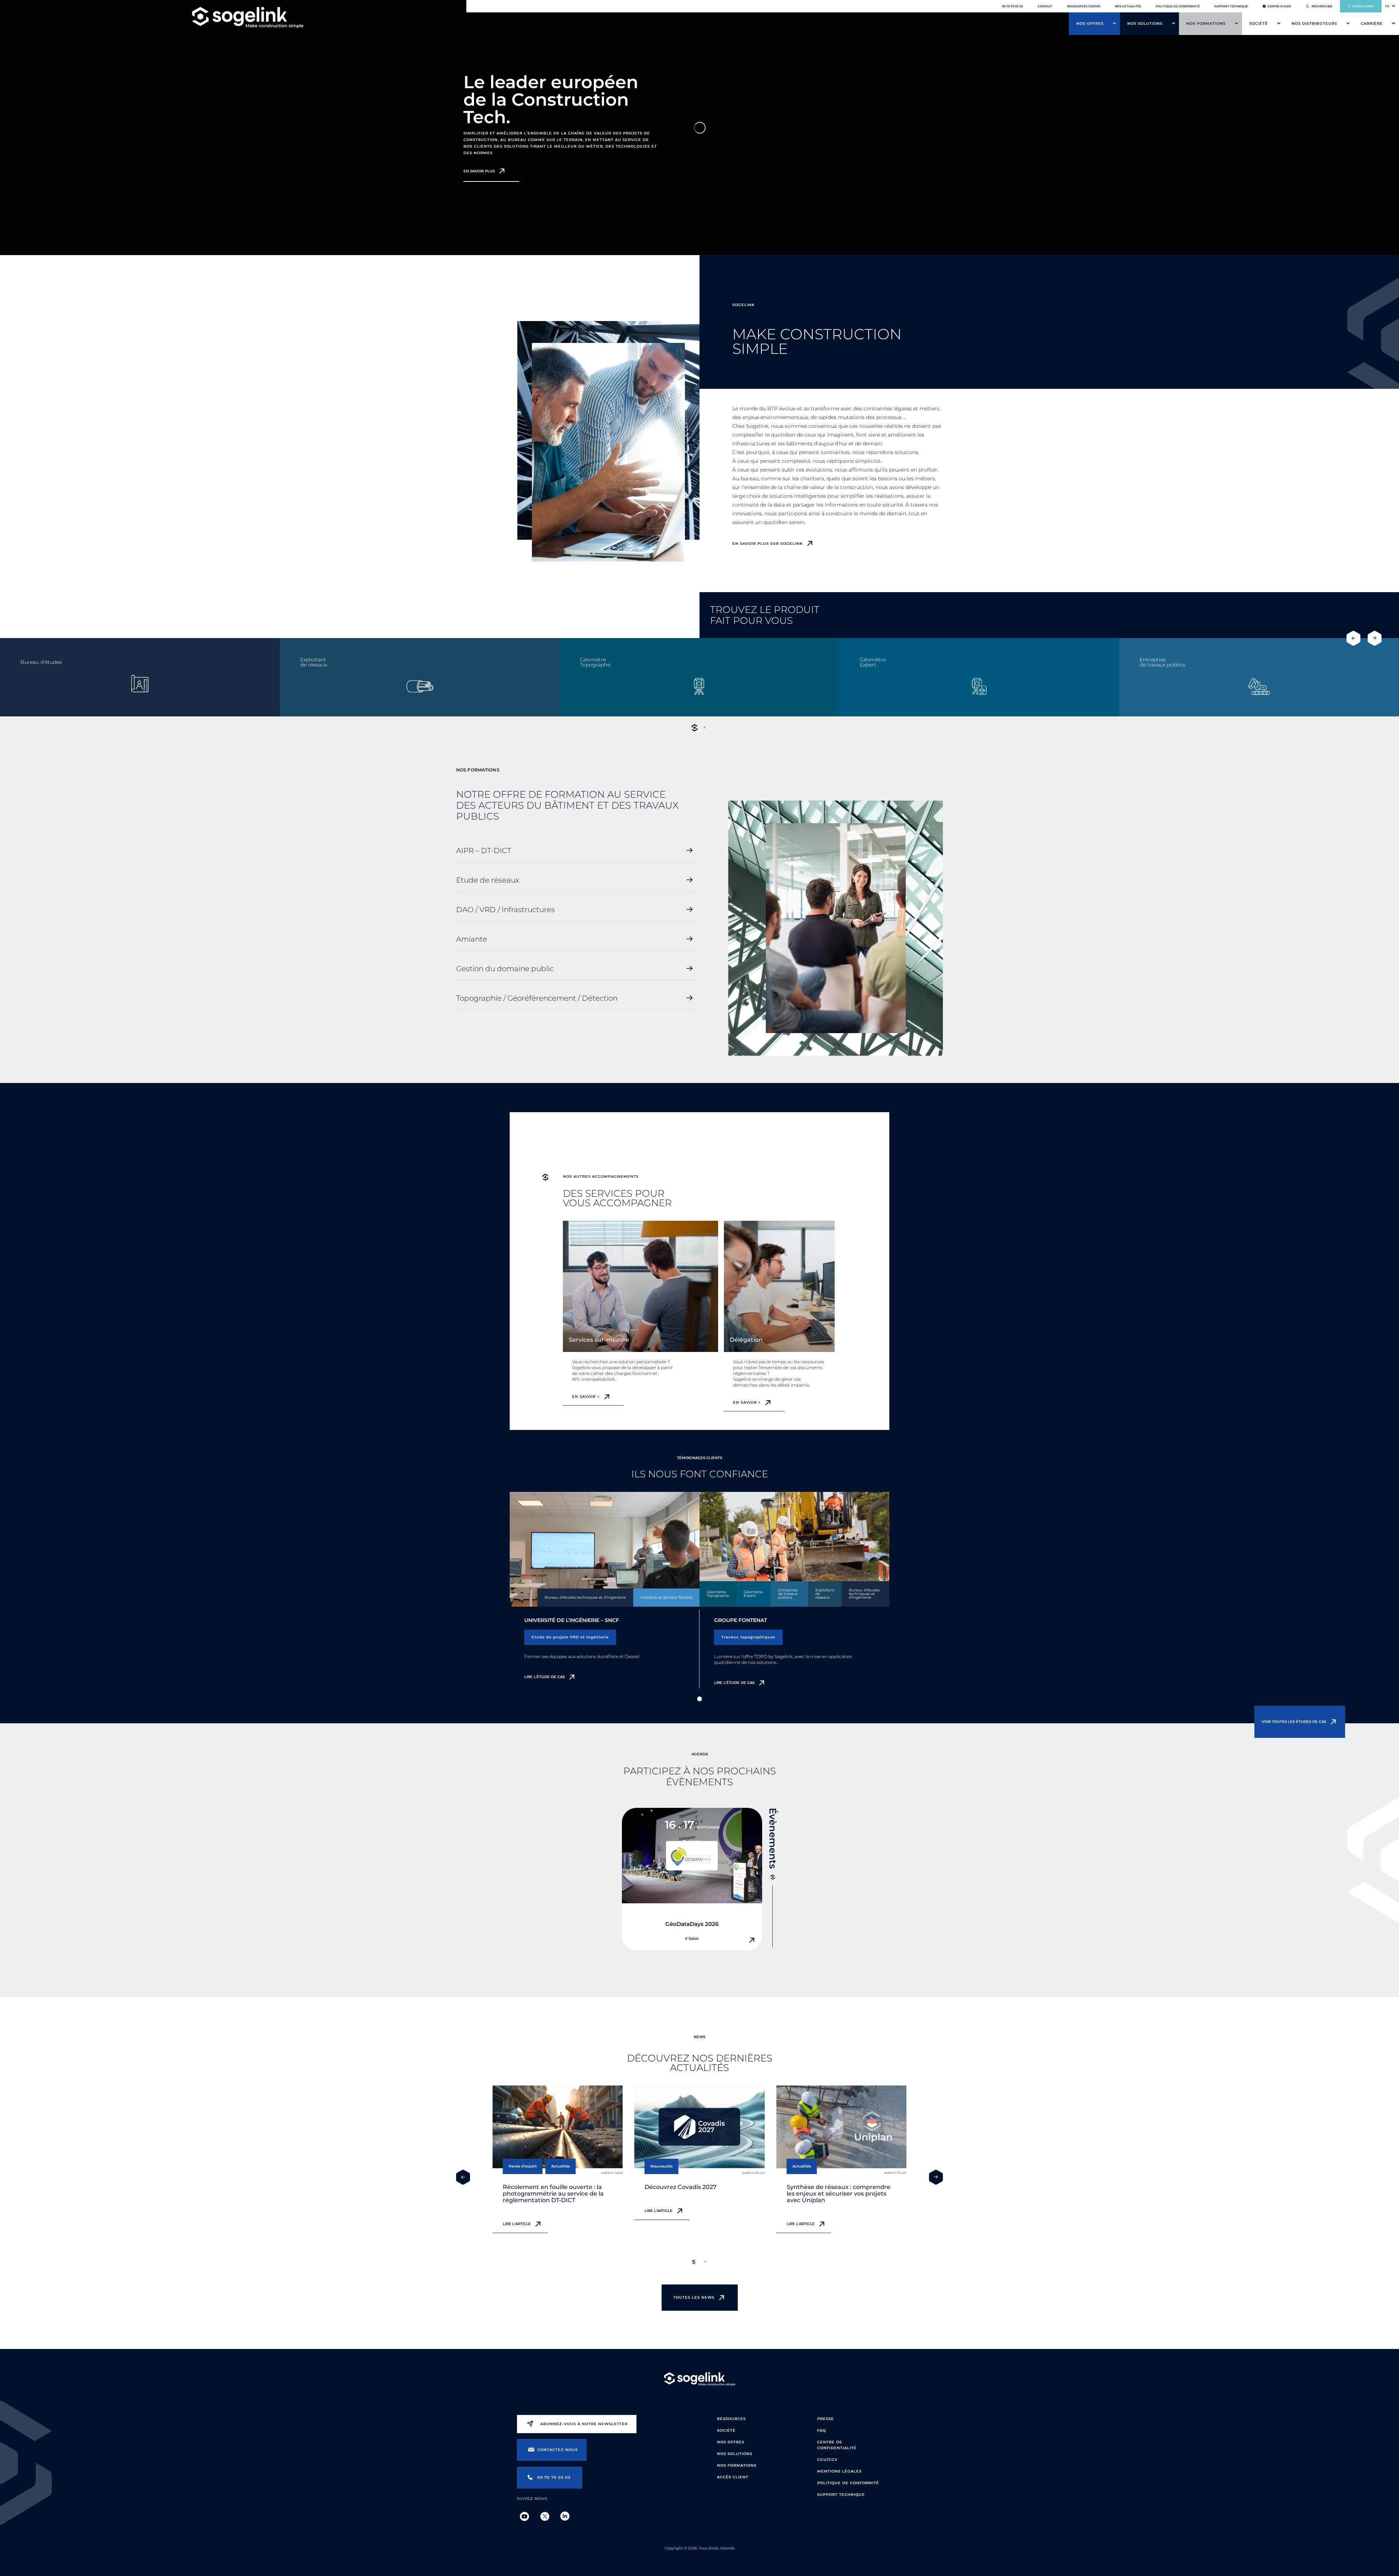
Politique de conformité (1178, 6)
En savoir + (586, 1397)
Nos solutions (1145, 24)
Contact (1045, 6)
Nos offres (1090, 24)
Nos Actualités (1128, 6)
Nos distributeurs (1314, 24)
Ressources (731, 2419)
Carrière (1372, 24)
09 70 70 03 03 (1012, 6)
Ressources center (1084, 6)
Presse (826, 2419)
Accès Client (733, 2477)
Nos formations (1206, 24)
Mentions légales (839, 2471)
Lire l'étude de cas (544, 1677)
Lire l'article (517, 2224)
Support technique (1231, 6)
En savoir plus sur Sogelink (767, 544)
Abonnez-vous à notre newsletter (584, 2424)
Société (1259, 24)
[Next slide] (1375, 638)
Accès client (1363, 6)
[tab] (694, 728)
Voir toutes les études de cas (1294, 1722)
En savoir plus (479, 171)
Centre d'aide (1279, 6)
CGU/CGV (827, 2460)
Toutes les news (694, 2297)
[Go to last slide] (1353, 638)
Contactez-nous (558, 2450)
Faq (822, 2430)
